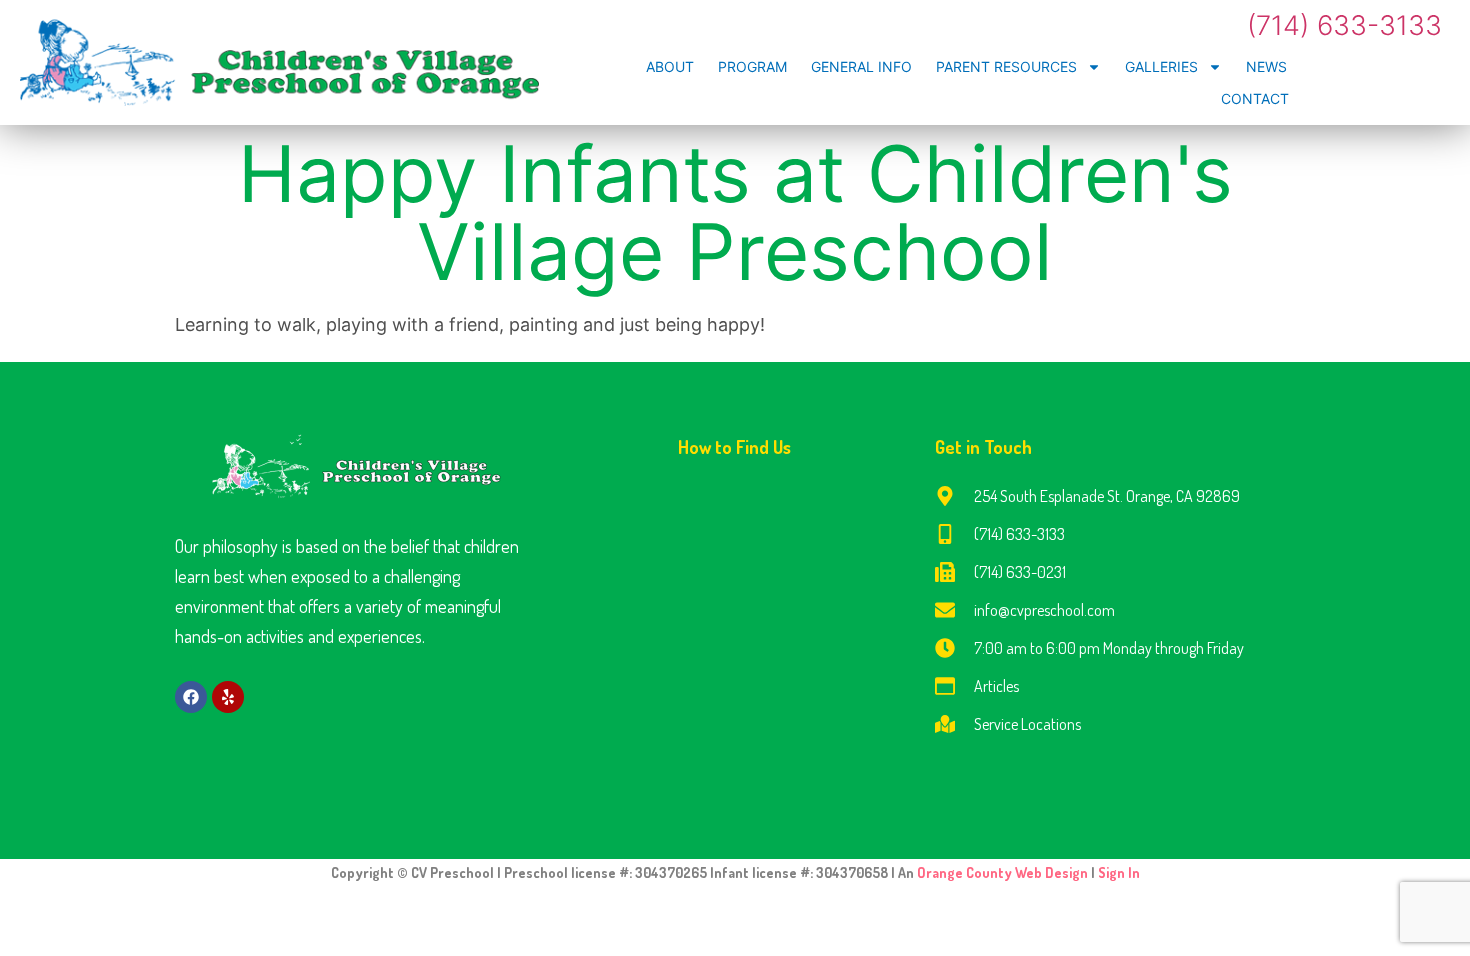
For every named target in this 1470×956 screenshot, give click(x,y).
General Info (861, 66)
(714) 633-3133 (1344, 25)
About (670, 66)
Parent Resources (1006, 66)
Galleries (1161, 66)
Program (752, 66)
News (1266, 66)
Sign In (1119, 872)
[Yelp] (228, 697)
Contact (1255, 98)
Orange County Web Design (1004, 872)
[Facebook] (191, 697)
